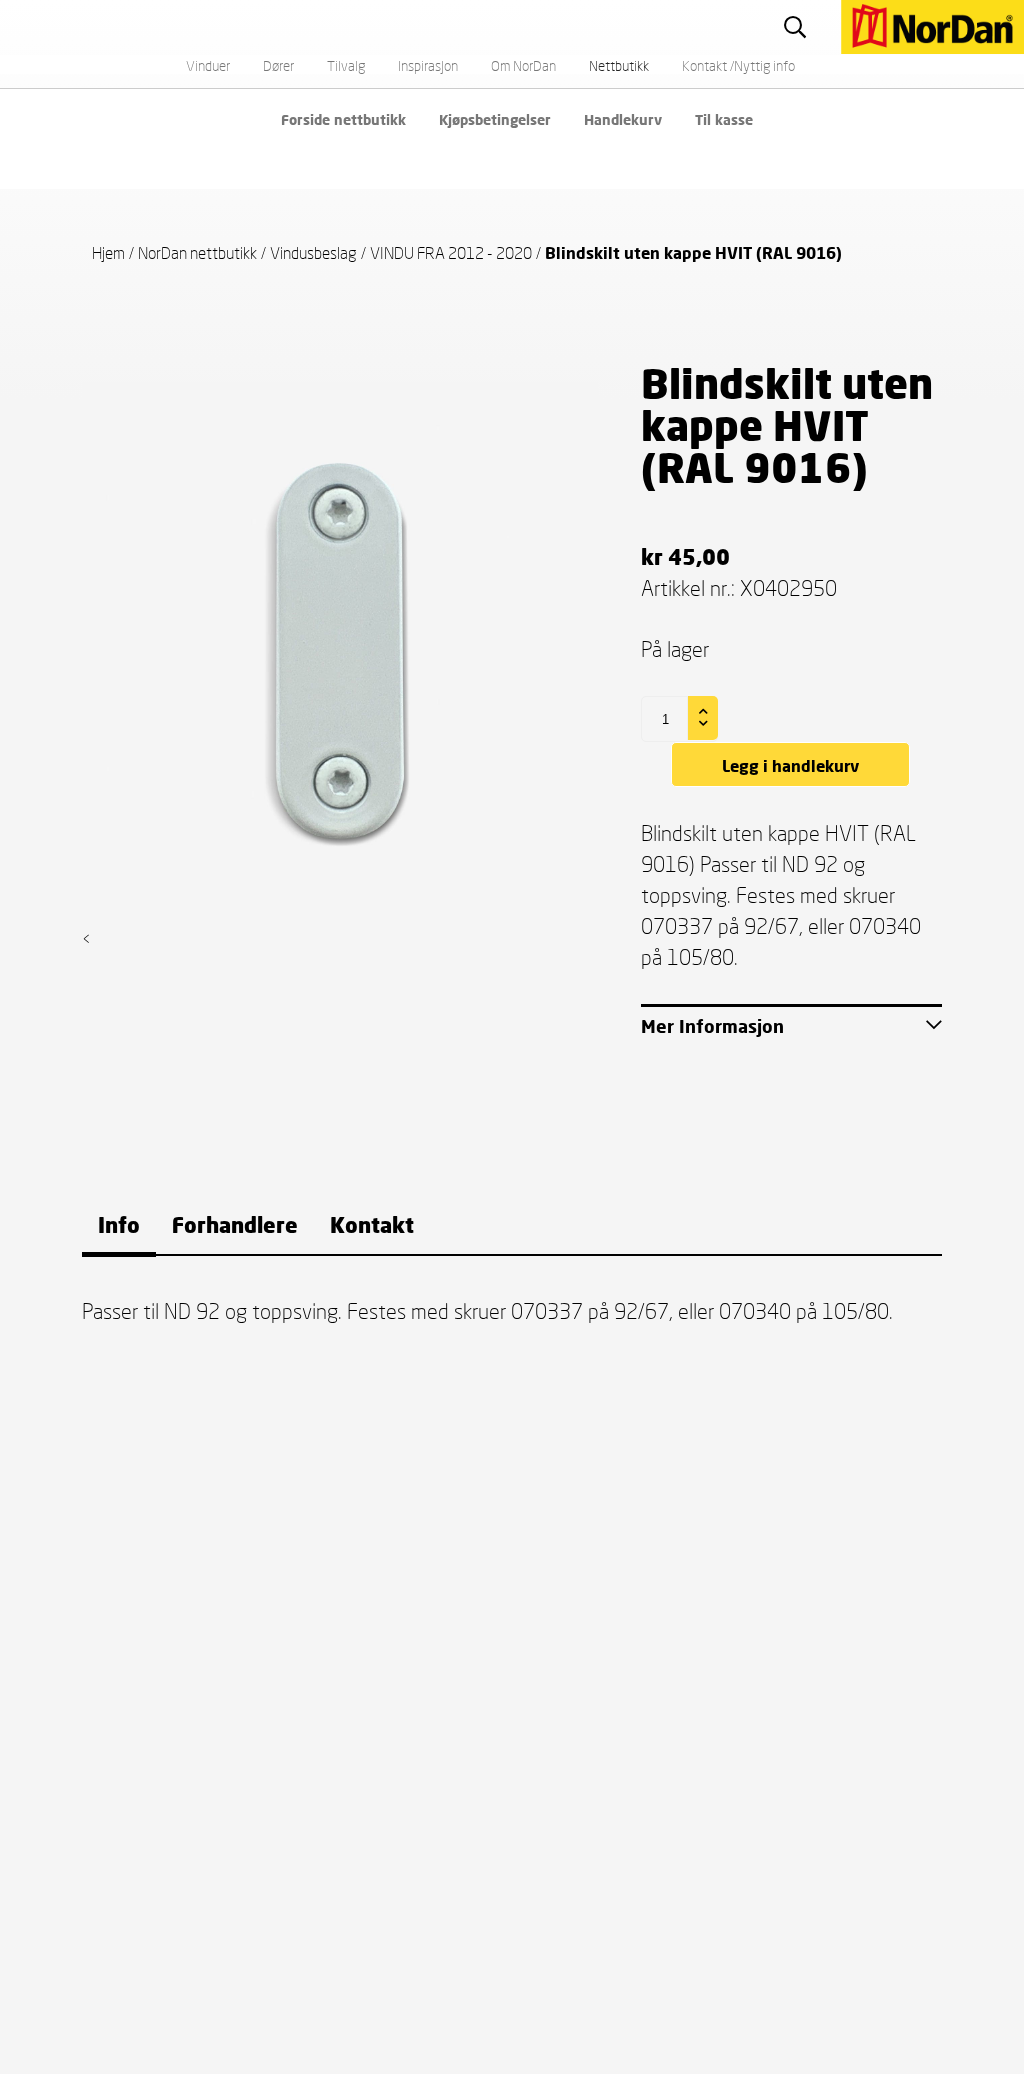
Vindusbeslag (313, 252)
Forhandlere (235, 1224)
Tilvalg (346, 65)
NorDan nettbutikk (197, 252)
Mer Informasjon (712, 1026)
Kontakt (372, 1224)
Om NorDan (523, 65)
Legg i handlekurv (790, 765)
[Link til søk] (797, 26)
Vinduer (208, 65)
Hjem (108, 252)
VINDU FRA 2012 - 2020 (451, 252)
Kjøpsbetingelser (495, 119)
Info (119, 1224)
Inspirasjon (428, 65)
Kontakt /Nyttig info (738, 65)
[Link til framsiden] (833, 10)
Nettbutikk (619, 65)
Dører (278, 65)
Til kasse (724, 119)
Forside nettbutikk (343, 119)
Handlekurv (623, 119)
